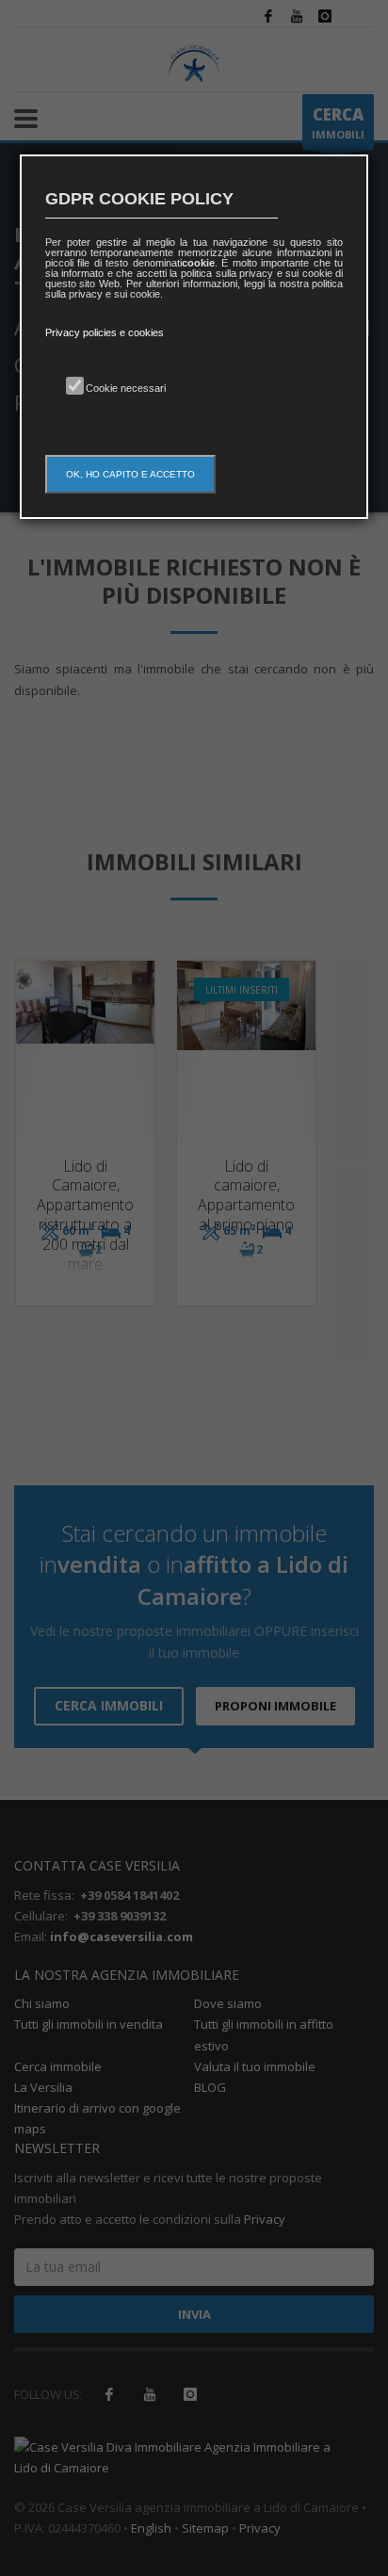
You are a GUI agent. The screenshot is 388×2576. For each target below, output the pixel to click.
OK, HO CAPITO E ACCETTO (130, 474)
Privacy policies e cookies (105, 332)
